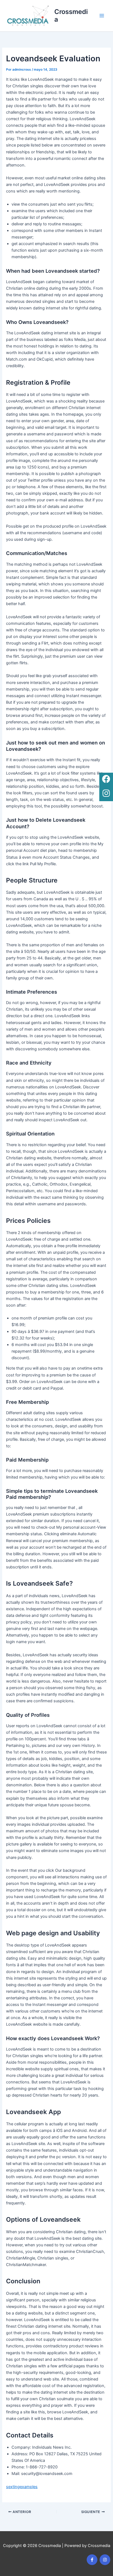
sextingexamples (22, 2487)
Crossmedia (71, 15)
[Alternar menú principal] (102, 16)
